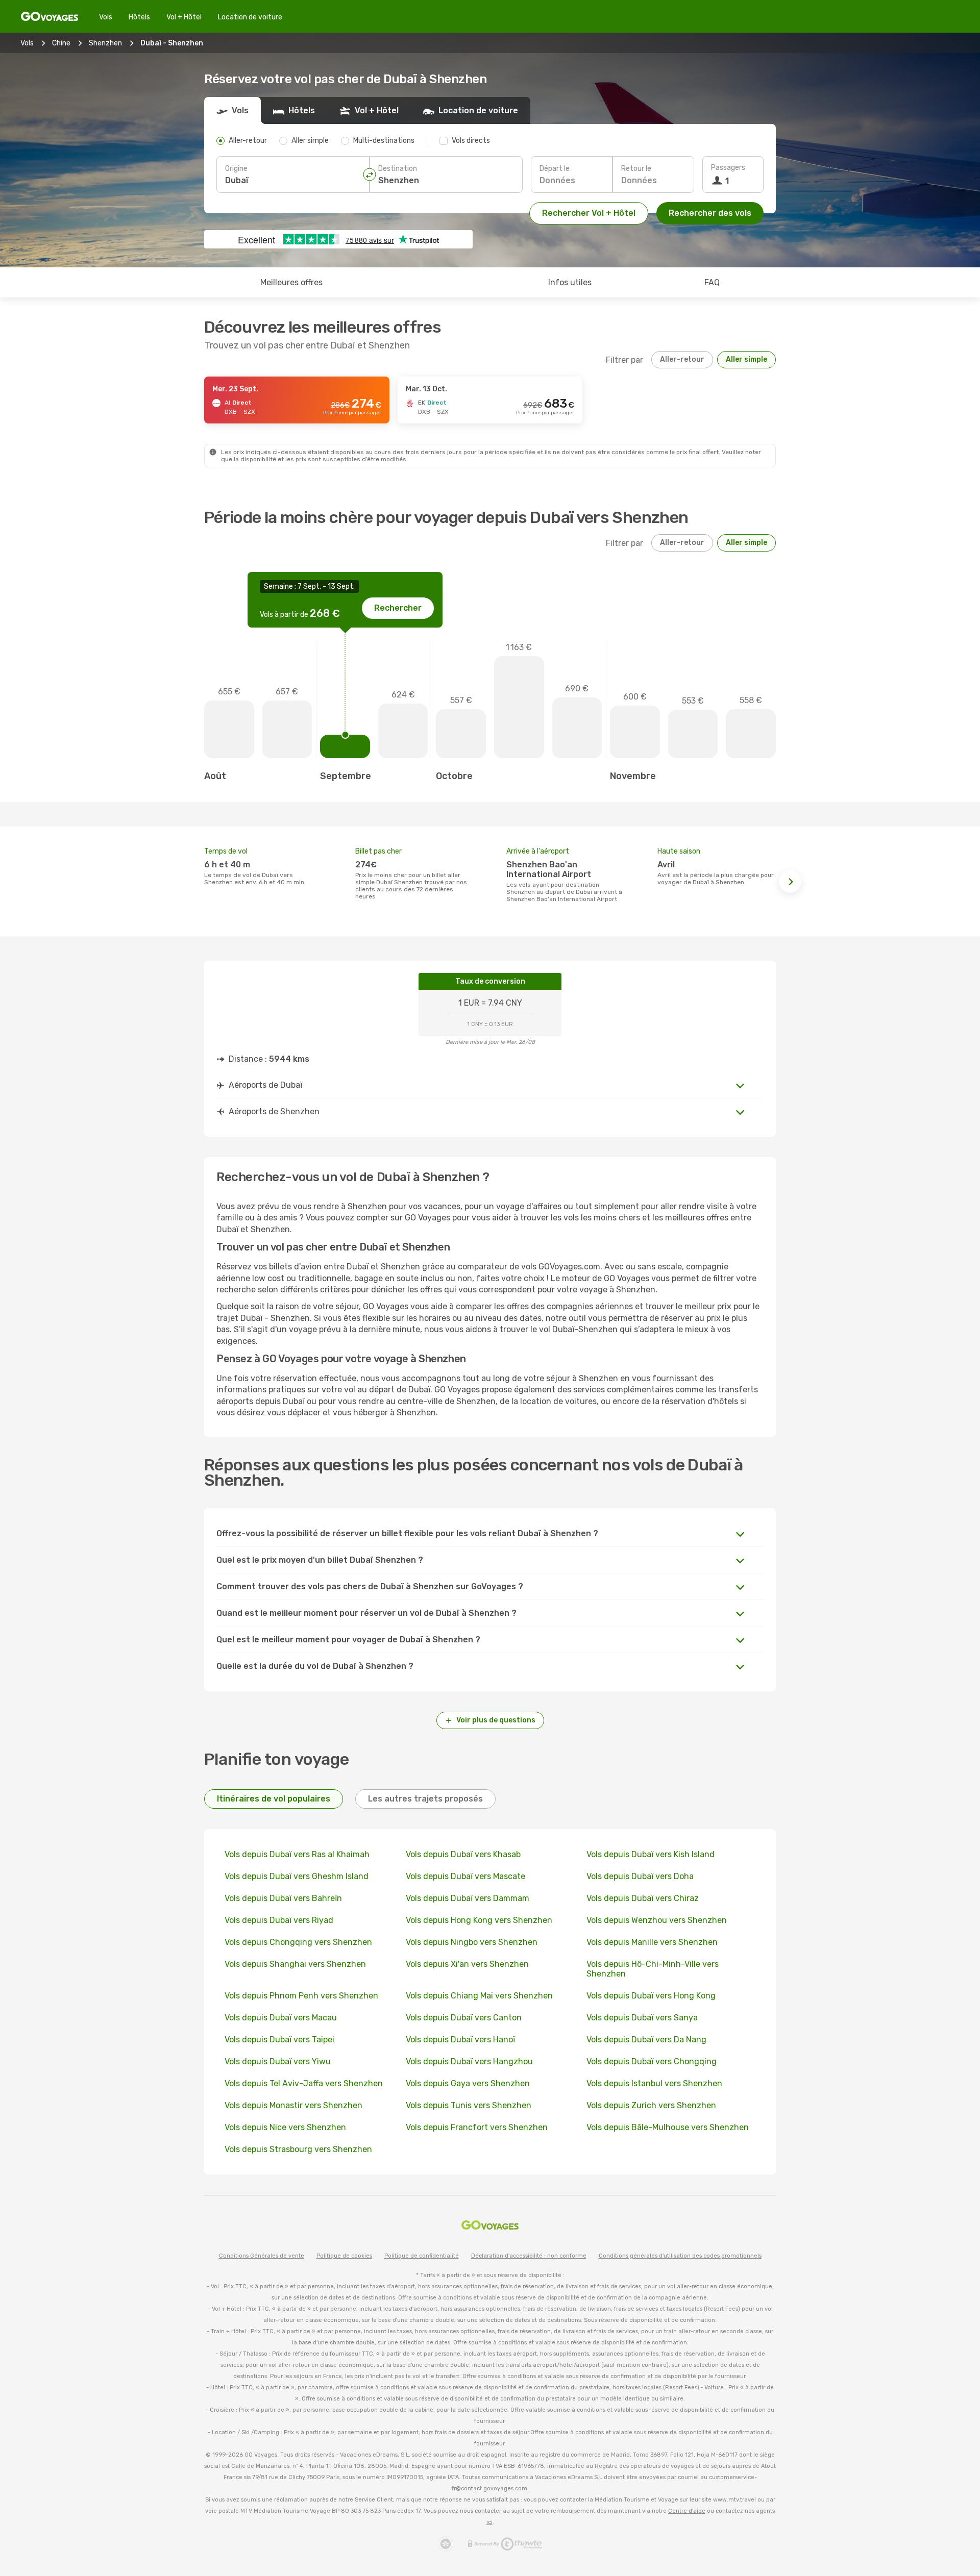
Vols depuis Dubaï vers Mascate (465, 1876)
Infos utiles (570, 282)
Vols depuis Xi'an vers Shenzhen (467, 1964)
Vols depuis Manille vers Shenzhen (652, 1942)
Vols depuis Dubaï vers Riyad (279, 1920)
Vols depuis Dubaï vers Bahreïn (283, 1898)
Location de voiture (250, 17)
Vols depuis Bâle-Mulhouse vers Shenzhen (668, 2127)
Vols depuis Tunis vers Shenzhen (469, 2105)
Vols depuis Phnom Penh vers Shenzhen (301, 1996)
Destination (398, 169)
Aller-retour (682, 359)
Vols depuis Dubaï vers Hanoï (460, 2040)
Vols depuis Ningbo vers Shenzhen (472, 1942)
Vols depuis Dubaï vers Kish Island (651, 1854)
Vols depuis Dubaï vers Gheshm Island (297, 1876)
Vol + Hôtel (184, 17)
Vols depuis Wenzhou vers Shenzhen (657, 1920)
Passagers (728, 168)
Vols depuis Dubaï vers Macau (281, 2018)
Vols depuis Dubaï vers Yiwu (278, 2061)
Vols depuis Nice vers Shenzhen (285, 2127)
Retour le (636, 169)
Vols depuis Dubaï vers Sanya (642, 2018)
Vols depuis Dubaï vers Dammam (468, 1898)
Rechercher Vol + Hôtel (589, 213)
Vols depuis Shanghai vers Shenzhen (295, 1964)
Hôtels (139, 17)
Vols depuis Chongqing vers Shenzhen (298, 1942)
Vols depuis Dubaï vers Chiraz (643, 1898)
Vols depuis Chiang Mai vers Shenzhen (479, 1996)
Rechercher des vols (710, 213)
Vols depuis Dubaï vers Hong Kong (651, 1996)
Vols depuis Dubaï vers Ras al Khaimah (297, 1854)
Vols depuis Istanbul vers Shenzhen (654, 2083)
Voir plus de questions (496, 1720)
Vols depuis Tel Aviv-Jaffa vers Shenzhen (304, 2083)
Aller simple (746, 359)
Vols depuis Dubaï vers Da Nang (646, 2040)
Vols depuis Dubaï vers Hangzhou (469, 2061)
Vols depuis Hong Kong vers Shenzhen (479, 1920)
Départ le (555, 169)
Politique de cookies (344, 2256)
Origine (236, 169)
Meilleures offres (291, 282)
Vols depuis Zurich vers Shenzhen (651, 2105)
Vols (106, 17)
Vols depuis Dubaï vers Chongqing (652, 2061)
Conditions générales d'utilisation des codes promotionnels (680, 2256)
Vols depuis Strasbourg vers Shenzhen (298, 2149)
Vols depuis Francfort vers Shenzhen (477, 2127)
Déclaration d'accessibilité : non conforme (529, 2256)
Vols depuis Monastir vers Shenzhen (293, 2105)
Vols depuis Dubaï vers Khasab (463, 1854)
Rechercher (398, 608)
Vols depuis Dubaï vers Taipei (279, 2040)
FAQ (712, 282)
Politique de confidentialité (422, 2256)
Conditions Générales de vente (262, 2256)
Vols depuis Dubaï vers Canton (464, 2018)
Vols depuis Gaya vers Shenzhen (468, 2083)
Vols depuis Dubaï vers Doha (640, 1876)
